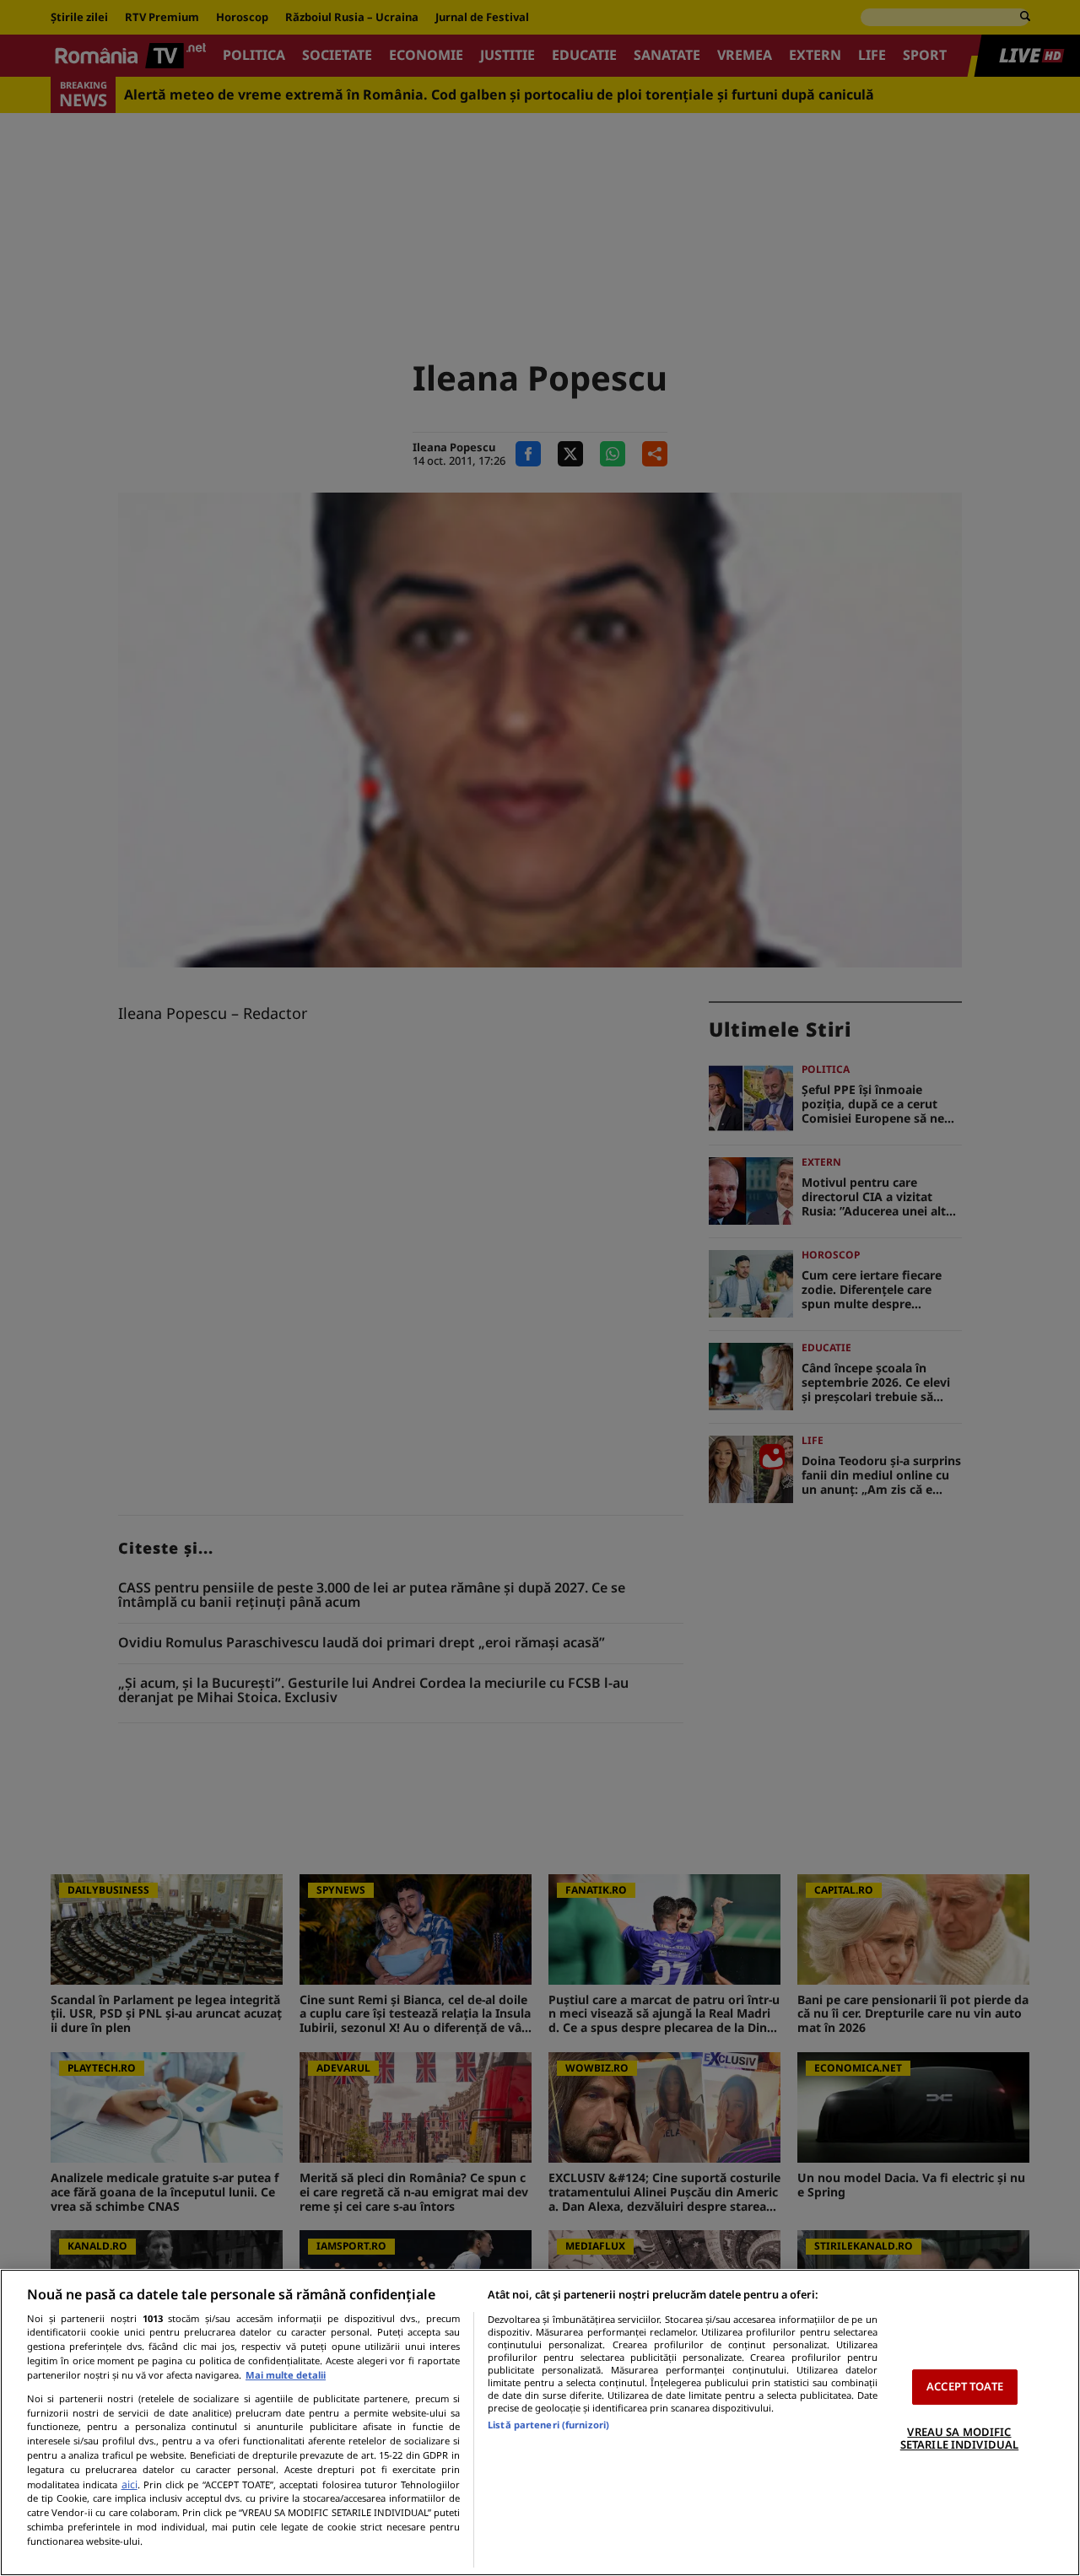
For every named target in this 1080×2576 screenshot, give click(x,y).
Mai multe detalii (286, 2375)
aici (130, 2484)
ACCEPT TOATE (965, 2386)
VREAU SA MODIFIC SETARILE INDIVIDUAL (959, 2439)
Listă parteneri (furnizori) (548, 2425)
